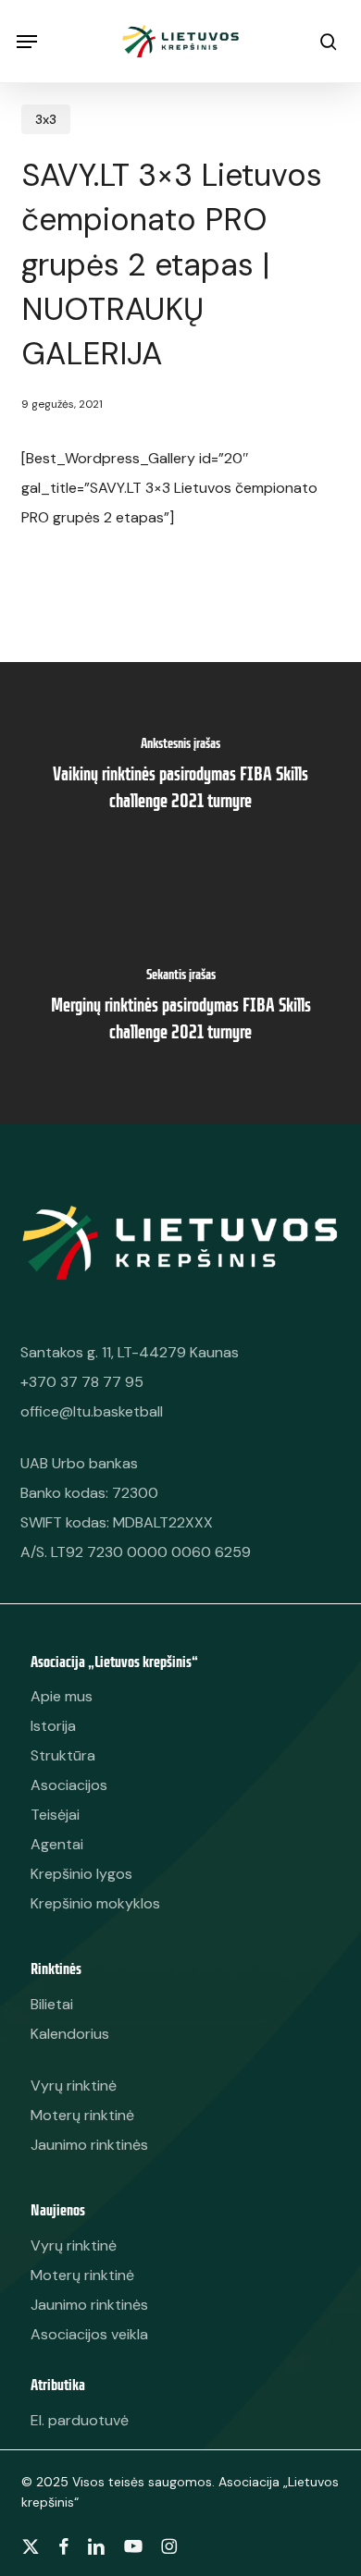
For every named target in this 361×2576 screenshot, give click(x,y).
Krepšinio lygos (81, 1874)
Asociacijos (69, 1785)
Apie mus (62, 1696)
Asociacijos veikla (89, 2334)
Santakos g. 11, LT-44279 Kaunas (130, 1352)
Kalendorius (70, 2034)
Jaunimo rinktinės (89, 2305)
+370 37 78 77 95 (82, 1382)
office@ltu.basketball (92, 1411)
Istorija (53, 1726)
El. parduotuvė (80, 2420)
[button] (27, 42)
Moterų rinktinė (82, 2275)
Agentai (57, 1844)
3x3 (46, 119)
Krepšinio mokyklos (95, 1903)
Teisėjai (55, 1815)
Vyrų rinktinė (74, 2245)
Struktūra (63, 1755)
